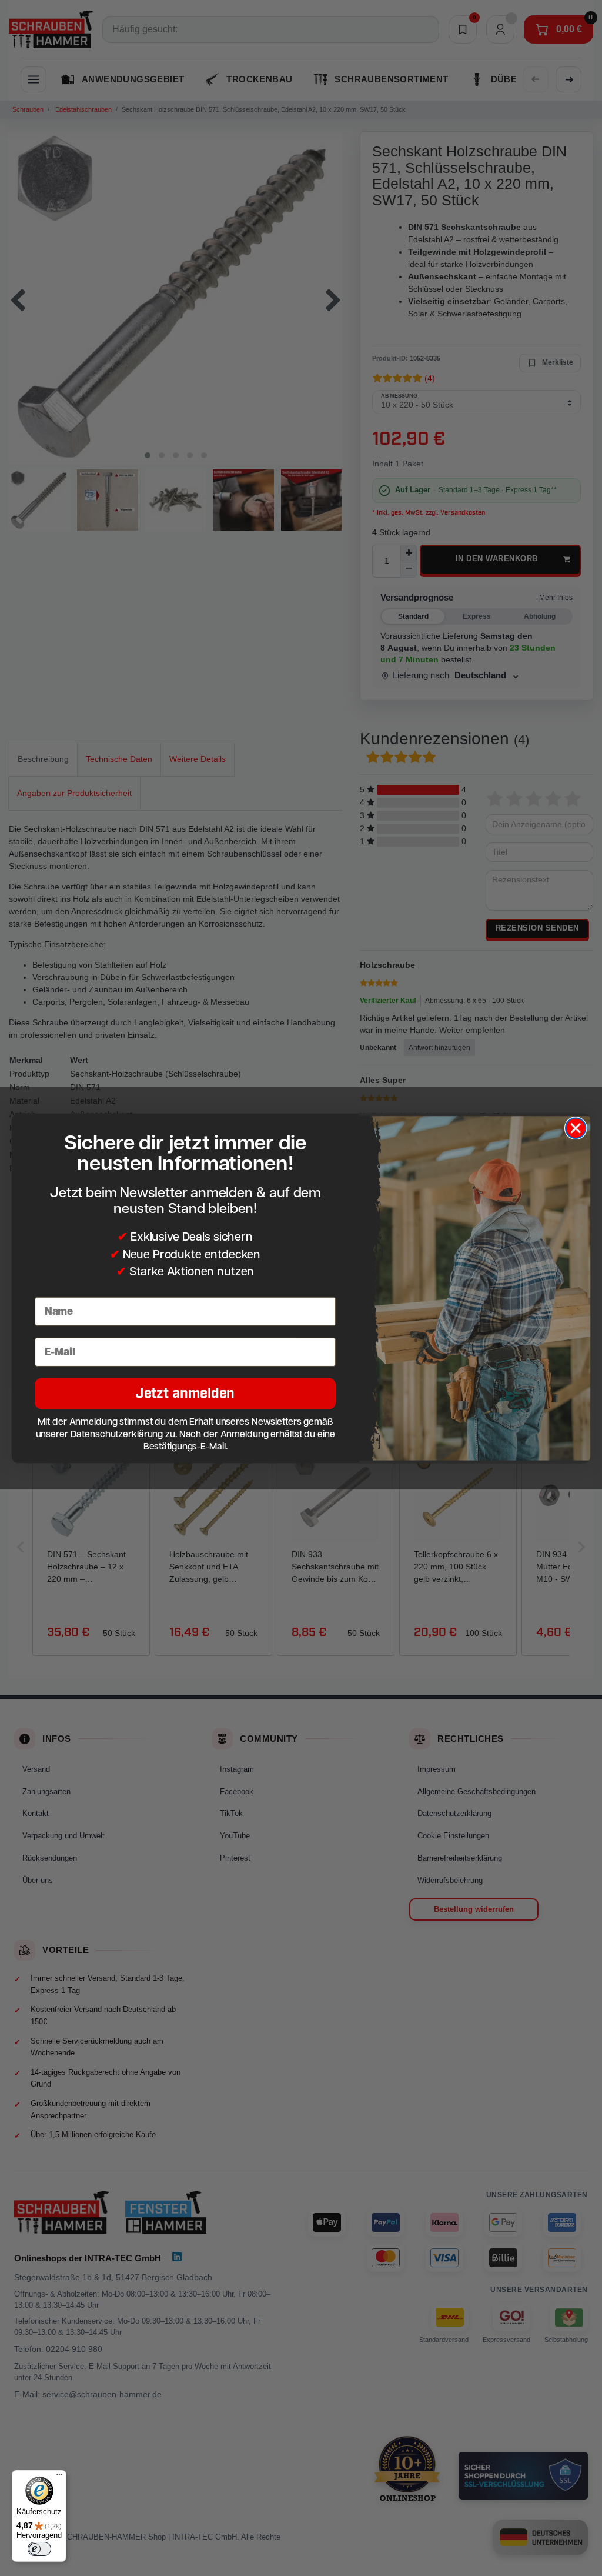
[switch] (39, 2549)
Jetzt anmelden (185, 1393)
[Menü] (59, 2477)
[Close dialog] (576, 1128)
